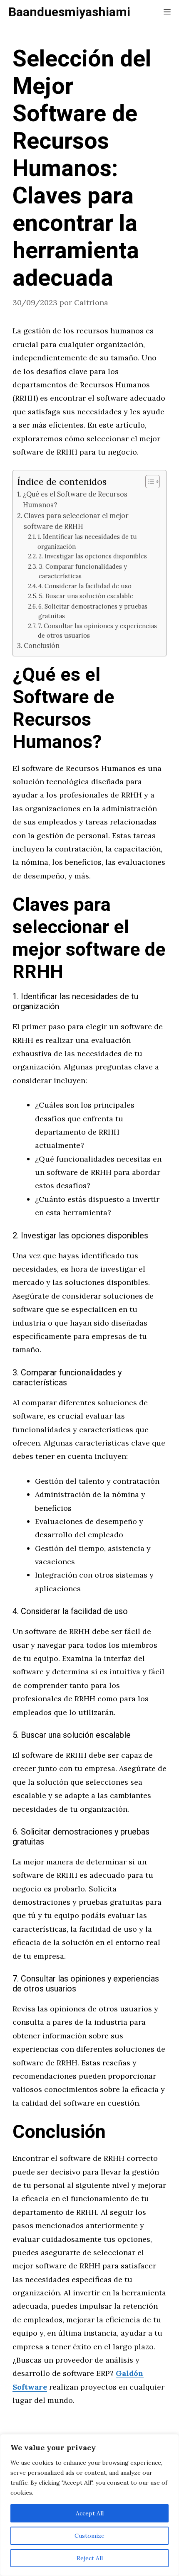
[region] (89, 2505)
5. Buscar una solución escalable (86, 596)
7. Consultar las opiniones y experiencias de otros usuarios (97, 631)
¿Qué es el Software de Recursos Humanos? (75, 499)
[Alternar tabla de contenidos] (148, 482)
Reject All (90, 2558)
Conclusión (42, 646)
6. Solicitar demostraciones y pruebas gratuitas (93, 611)
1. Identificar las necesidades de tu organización (87, 541)
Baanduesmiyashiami (69, 12)
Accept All (90, 2513)
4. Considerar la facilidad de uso (85, 586)
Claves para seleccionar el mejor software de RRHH (76, 521)
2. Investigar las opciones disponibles (93, 556)
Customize (89, 2536)
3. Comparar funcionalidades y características (83, 571)
